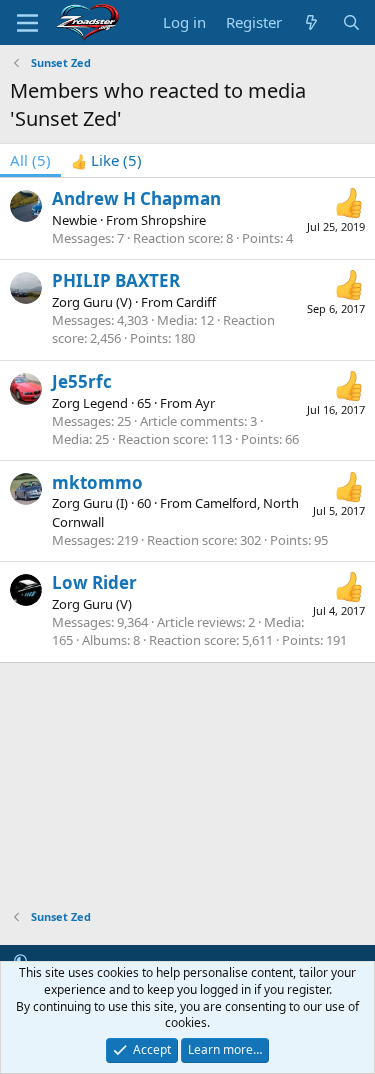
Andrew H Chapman (136, 198)
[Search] (351, 22)
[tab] (106, 160)
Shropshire (173, 220)
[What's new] (311, 22)
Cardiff (196, 302)
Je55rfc (82, 381)
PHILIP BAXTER (116, 280)
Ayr (205, 403)
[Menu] (27, 23)
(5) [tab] (30, 160)
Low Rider (94, 582)
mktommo (97, 482)
